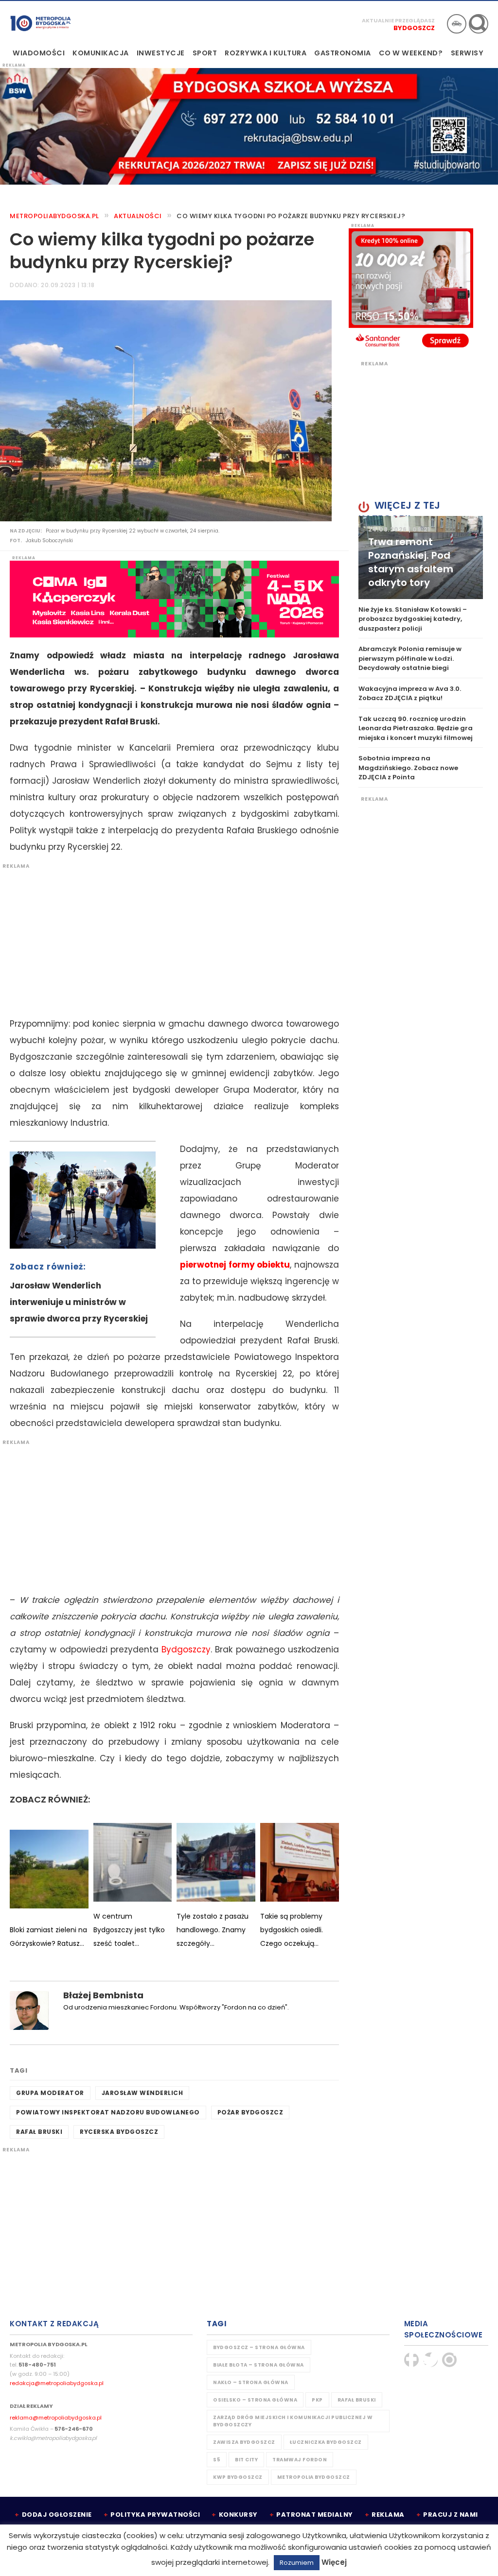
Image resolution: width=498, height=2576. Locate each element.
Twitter (430, 2360)
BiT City (246, 2460)
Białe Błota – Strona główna (258, 2365)
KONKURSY (238, 2515)
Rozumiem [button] (297, 2563)
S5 (217, 2460)
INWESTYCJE (161, 53)
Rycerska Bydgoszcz (119, 2132)
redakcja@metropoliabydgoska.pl (57, 2383)
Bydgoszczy (186, 1649)
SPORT (205, 53)
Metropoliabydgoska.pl (54, 216)
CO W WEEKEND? (411, 53)
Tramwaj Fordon (300, 2460)
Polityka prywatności (155, 2515)
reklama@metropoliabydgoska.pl (56, 2418)
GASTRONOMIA (343, 53)
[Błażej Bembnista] (29, 2010)
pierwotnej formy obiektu (235, 1265)
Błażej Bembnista (103, 1995)
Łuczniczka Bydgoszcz (326, 2442)
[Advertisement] (169, 938)
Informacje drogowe (457, 24)
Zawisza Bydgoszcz (244, 2442)
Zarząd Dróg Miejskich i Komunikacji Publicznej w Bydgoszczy (293, 2421)
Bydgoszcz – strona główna (259, 2347)
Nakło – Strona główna (251, 2382)
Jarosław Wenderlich (142, 2093)
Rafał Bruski (39, 2132)
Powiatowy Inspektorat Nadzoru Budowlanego (108, 2112)
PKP (317, 2400)
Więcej (334, 2562)
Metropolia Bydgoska (41, 23)
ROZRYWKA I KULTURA (266, 53)
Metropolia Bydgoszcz (314, 2477)
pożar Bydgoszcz (250, 2112)
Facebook (411, 2360)
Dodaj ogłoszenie (57, 2515)
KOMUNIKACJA (101, 53)
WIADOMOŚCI (39, 53)
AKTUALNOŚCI (138, 216)
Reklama (388, 2515)
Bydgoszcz (414, 28)
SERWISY (467, 53)
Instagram (449, 2360)
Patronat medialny (315, 2515)
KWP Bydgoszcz (238, 2477)
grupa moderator (50, 2093)
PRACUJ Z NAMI (451, 2515)
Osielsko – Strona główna (255, 2400)
